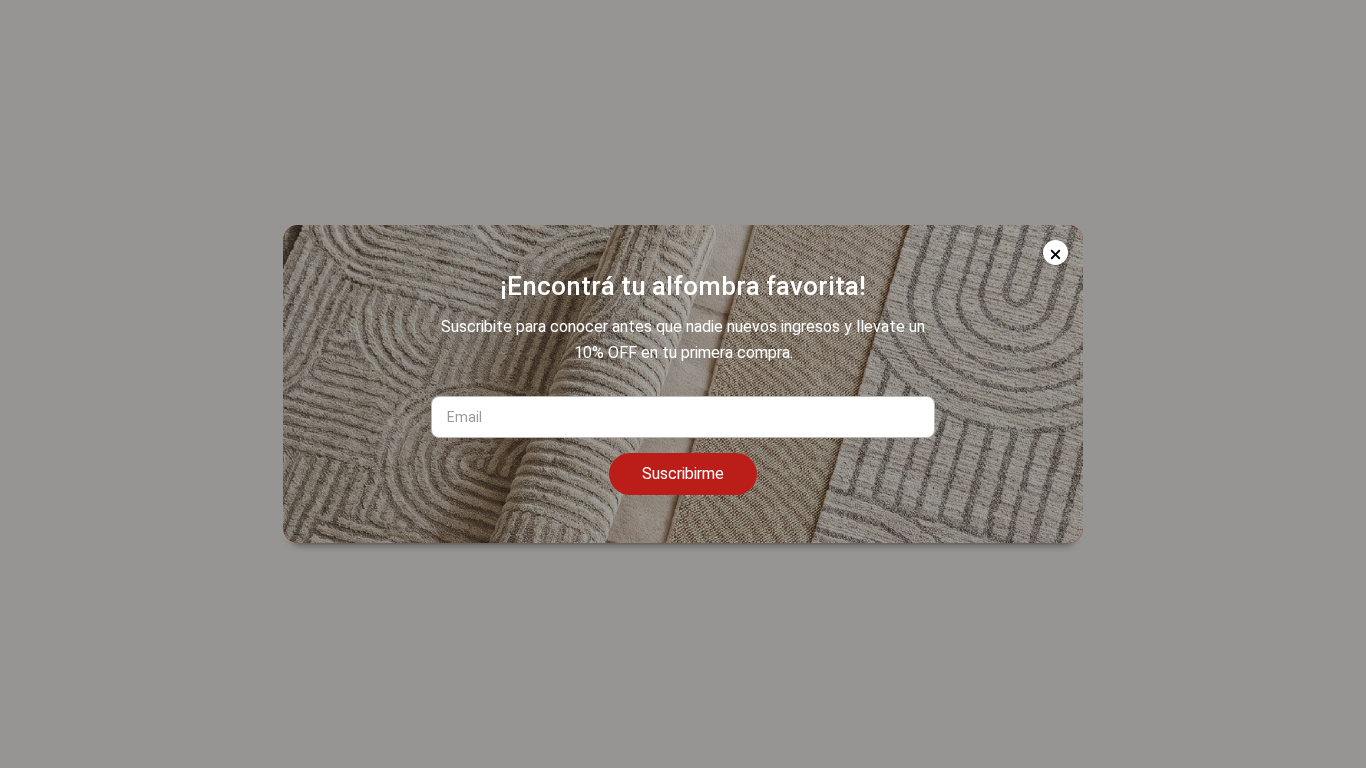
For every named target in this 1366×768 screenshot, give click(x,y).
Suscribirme (683, 473)
